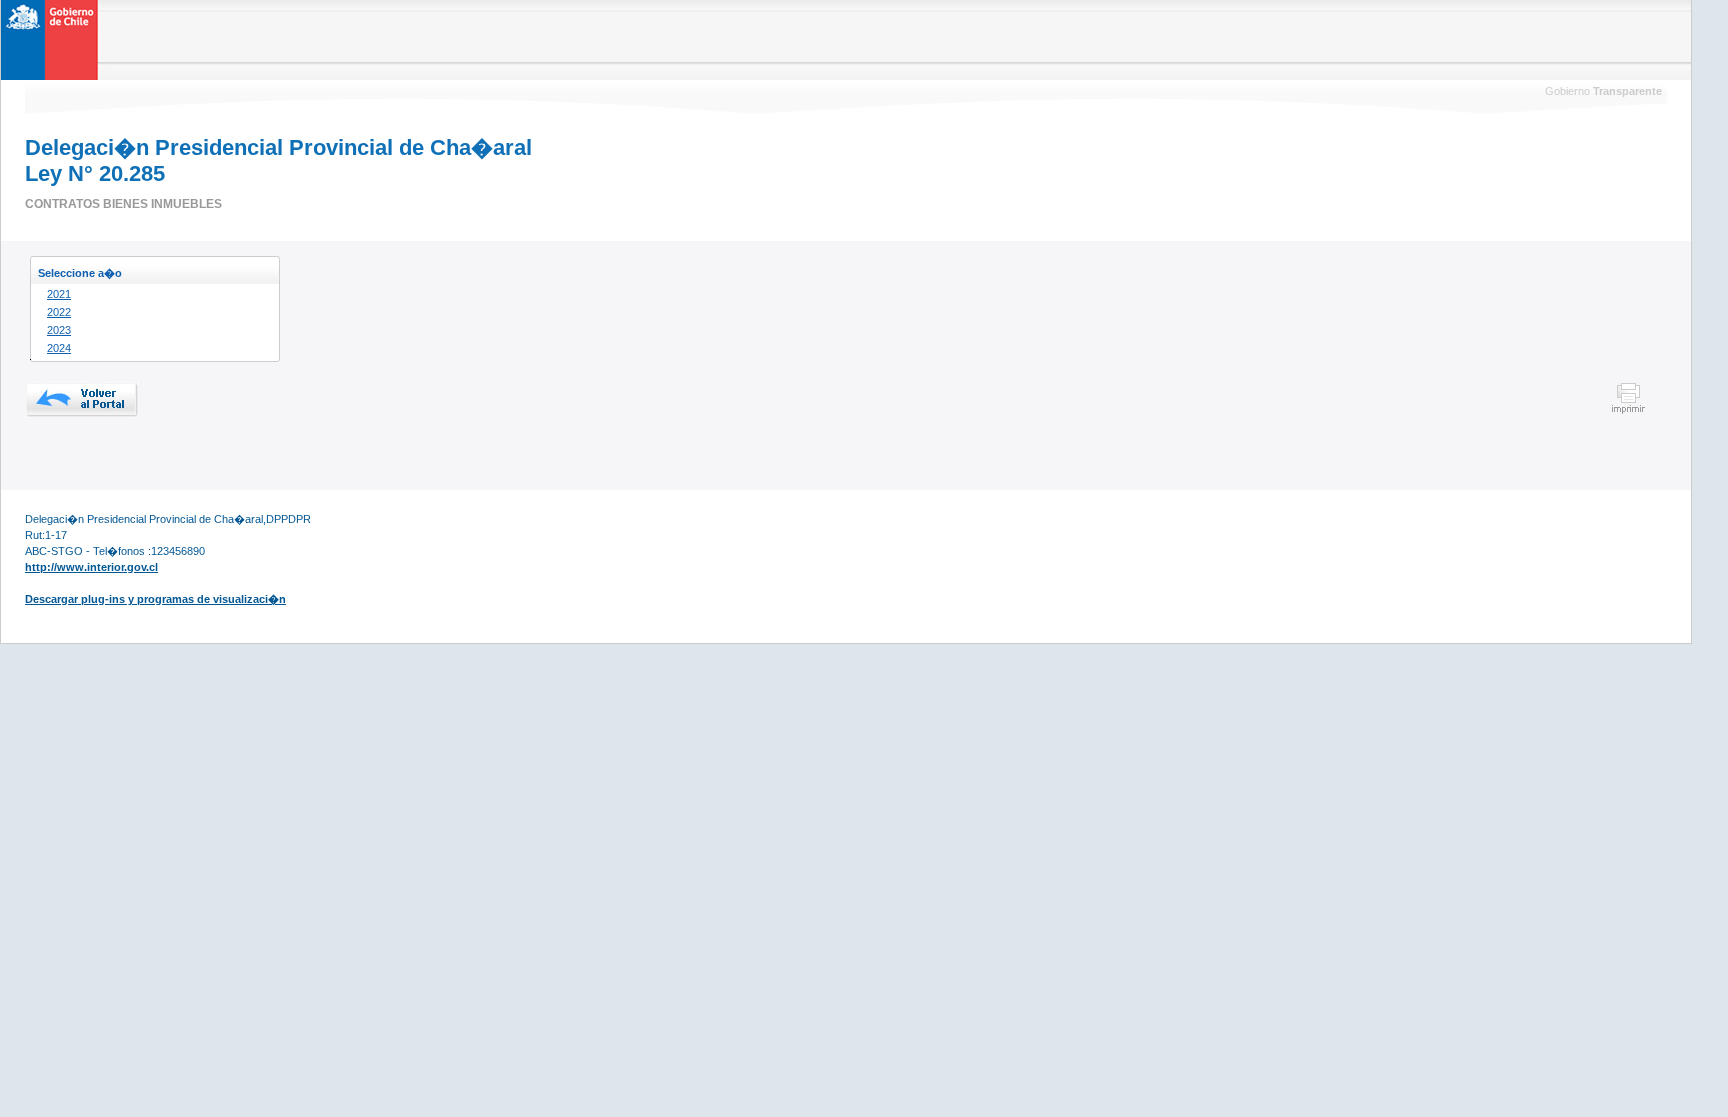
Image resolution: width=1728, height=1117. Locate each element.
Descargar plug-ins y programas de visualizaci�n (155, 599)
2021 (59, 294)
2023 (59, 330)
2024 (59, 348)
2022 (59, 312)
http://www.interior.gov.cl (91, 567)
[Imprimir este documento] (1628, 411)
